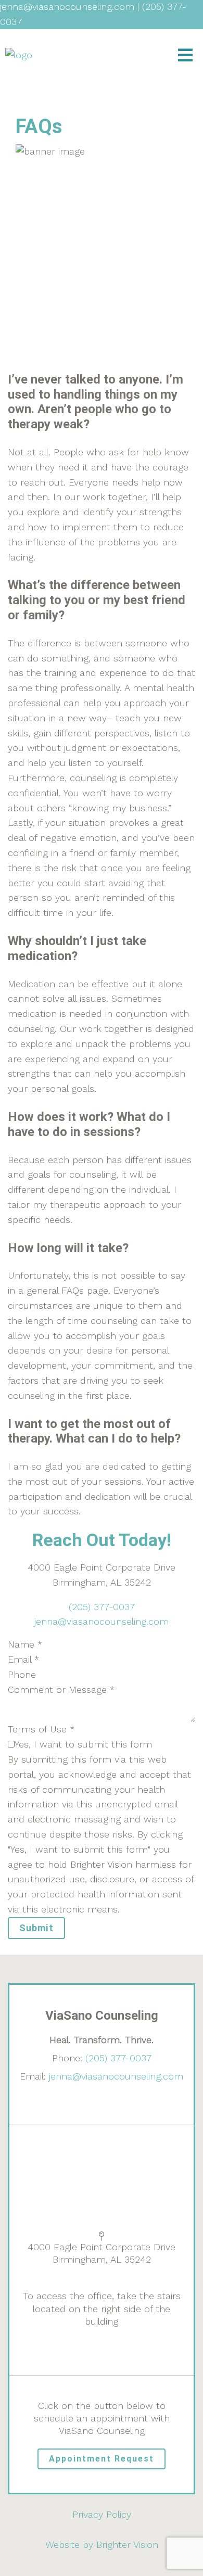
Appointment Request (102, 2459)
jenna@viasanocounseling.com (102, 1621)
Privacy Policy (102, 2514)
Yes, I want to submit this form (83, 1744)
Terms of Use (41, 1729)
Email (23, 1659)
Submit (36, 1928)
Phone (22, 1674)
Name (25, 1644)
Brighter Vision (127, 2545)
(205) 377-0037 (102, 1607)
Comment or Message (61, 1689)
